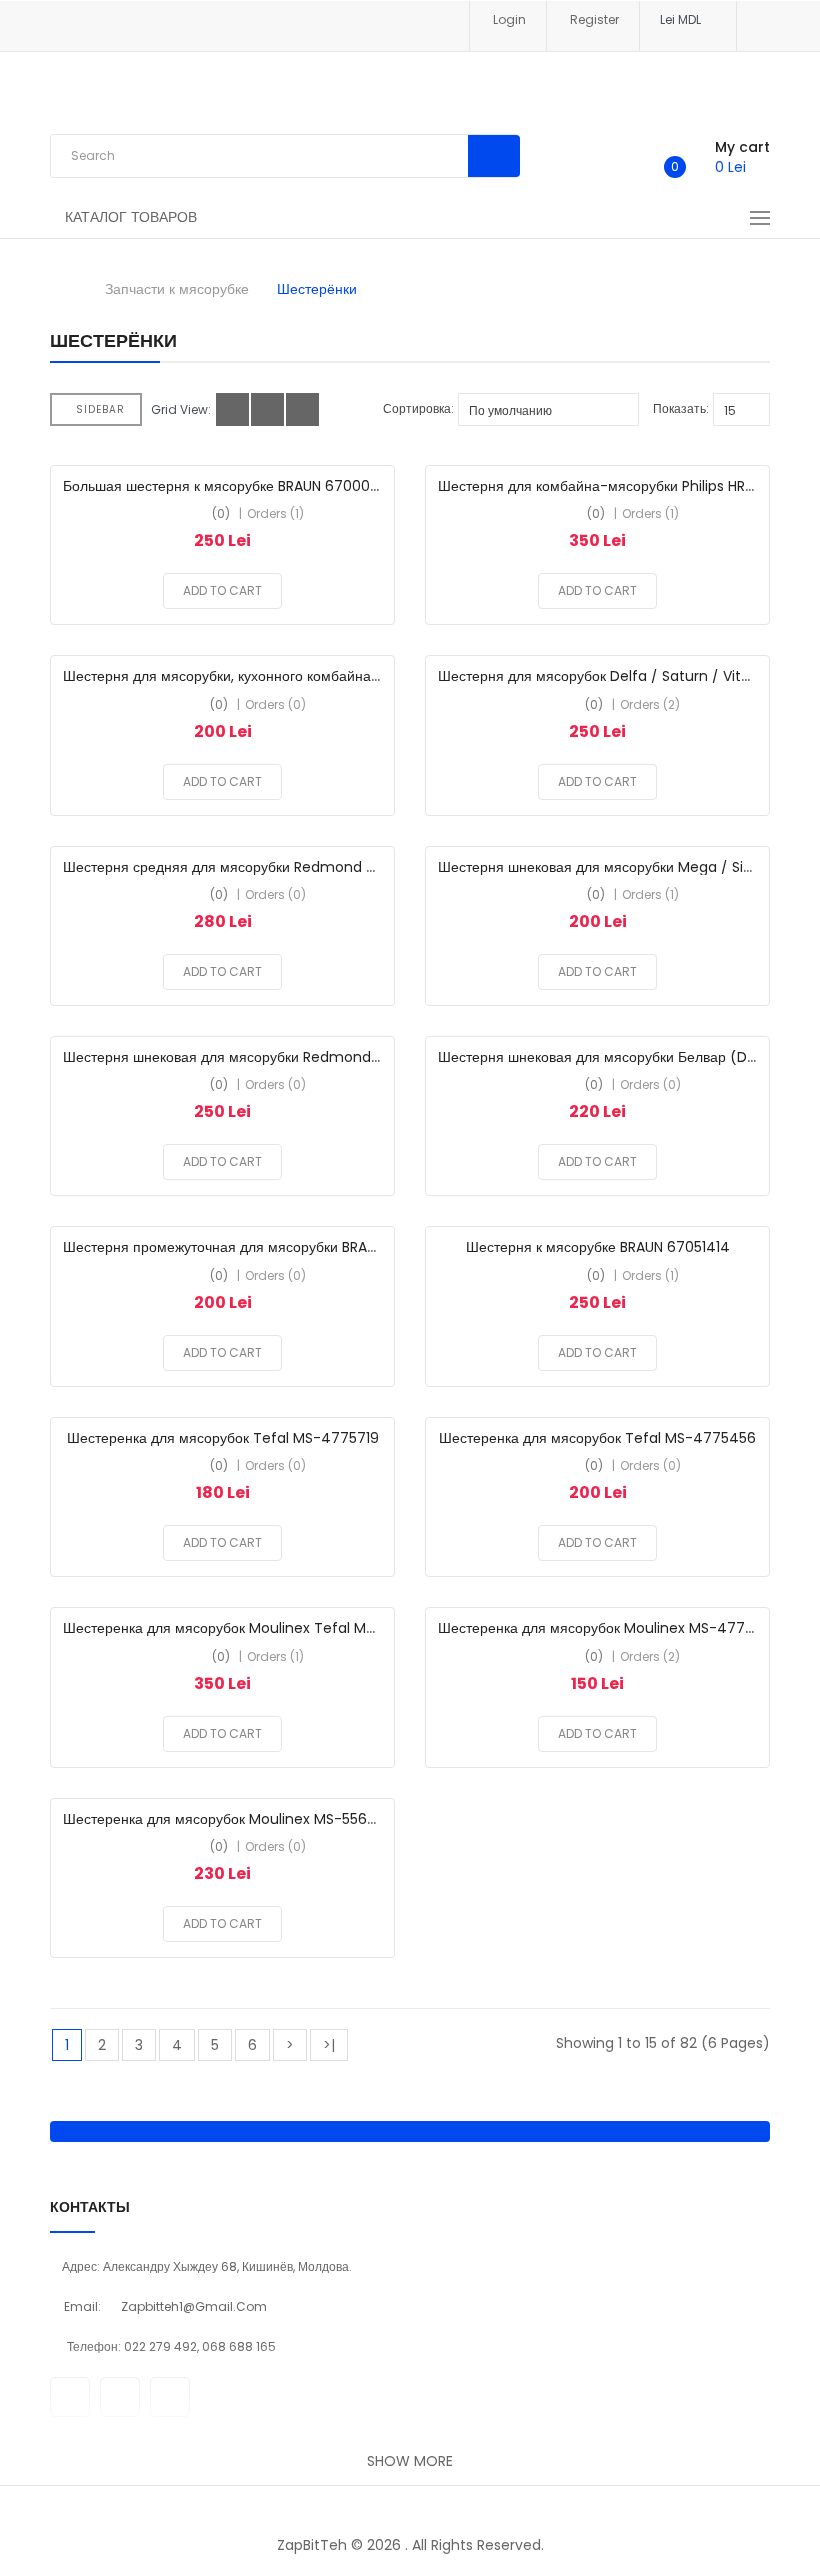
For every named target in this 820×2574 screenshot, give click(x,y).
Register (594, 19)
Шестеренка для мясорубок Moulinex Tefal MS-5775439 (253, 1628)
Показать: (681, 408)
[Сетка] (232, 409)
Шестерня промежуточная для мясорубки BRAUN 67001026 (259, 1247)
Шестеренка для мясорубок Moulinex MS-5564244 (234, 1819)
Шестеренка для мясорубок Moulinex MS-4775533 (607, 1628)
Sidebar (100, 409)
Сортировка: (418, 408)
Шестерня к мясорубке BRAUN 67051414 (598, 1247)
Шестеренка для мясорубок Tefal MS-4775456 (597, 1438)
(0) (221, 513)
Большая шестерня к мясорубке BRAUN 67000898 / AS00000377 (281, 486)
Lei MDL (683, 19)
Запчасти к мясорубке (177, 289)
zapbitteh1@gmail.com (194, 2306)
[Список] (267, 409)
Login (509, 19)
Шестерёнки (317, 289)
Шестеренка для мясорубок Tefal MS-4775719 (223, 1438)
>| (329, 2045)
